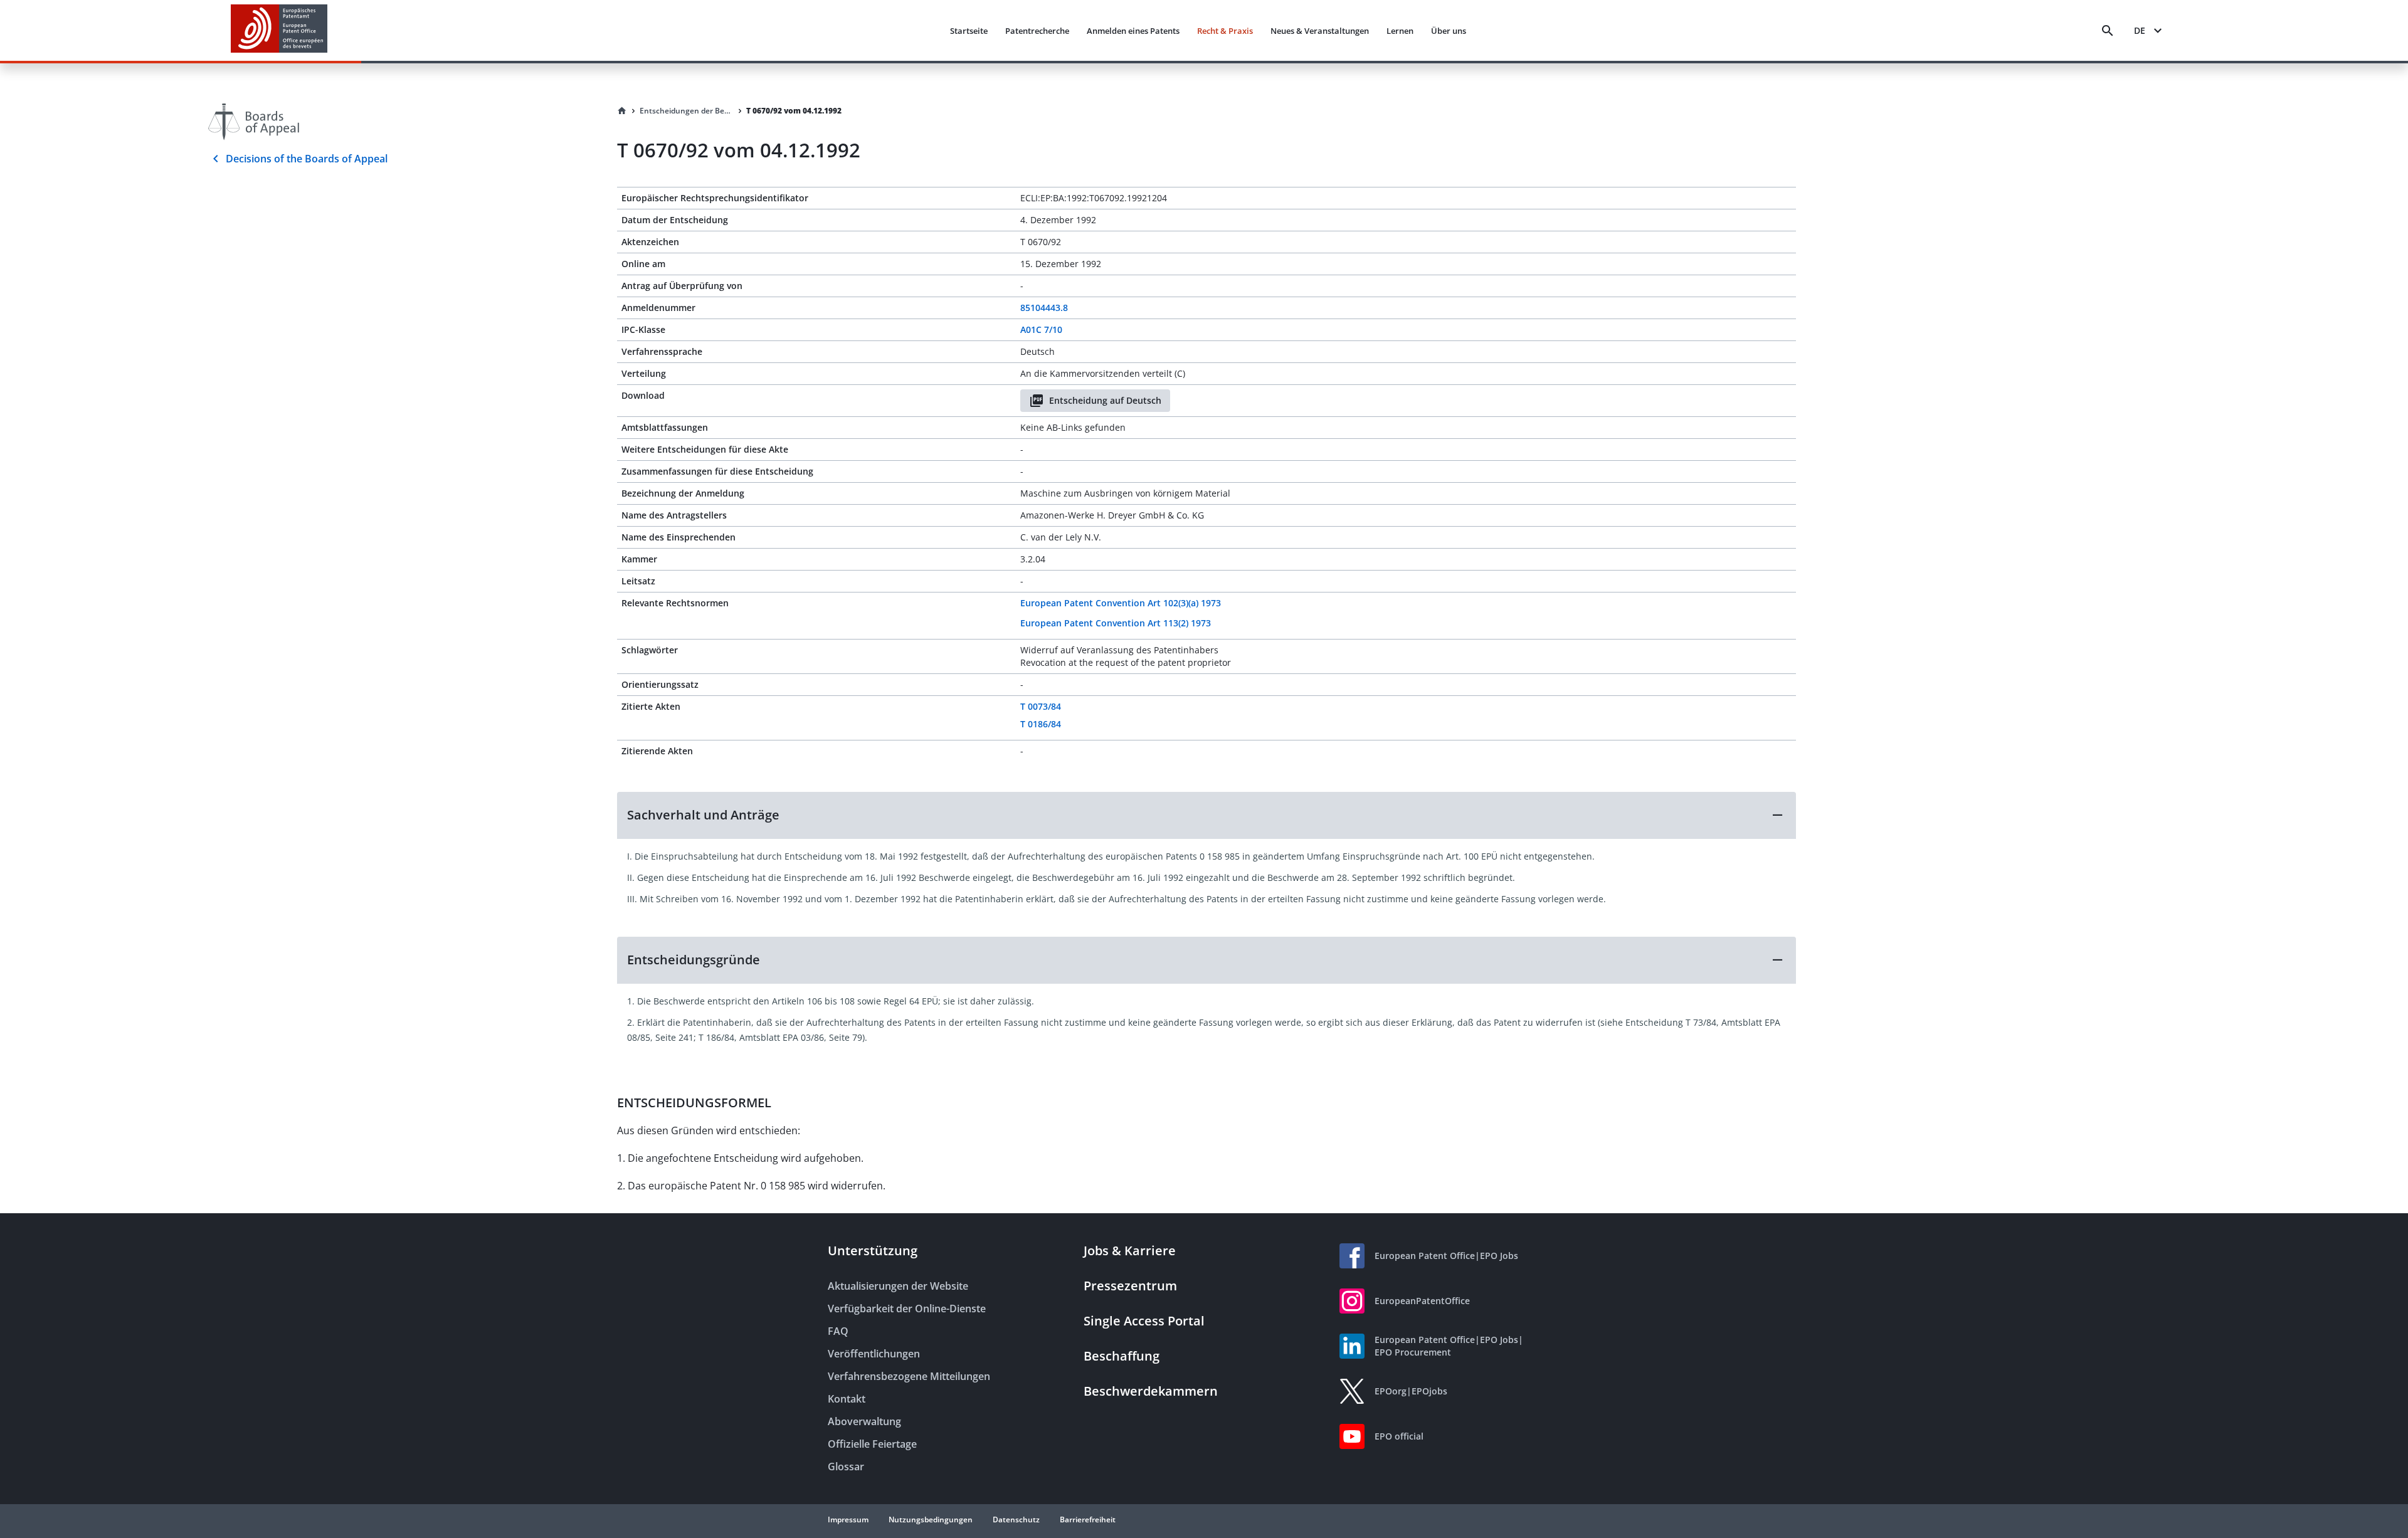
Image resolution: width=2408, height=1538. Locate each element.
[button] (1207, 815)
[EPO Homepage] (279, 30)
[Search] (2108, 31)
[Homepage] (622, 111)
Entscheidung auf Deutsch (1105, 400)
